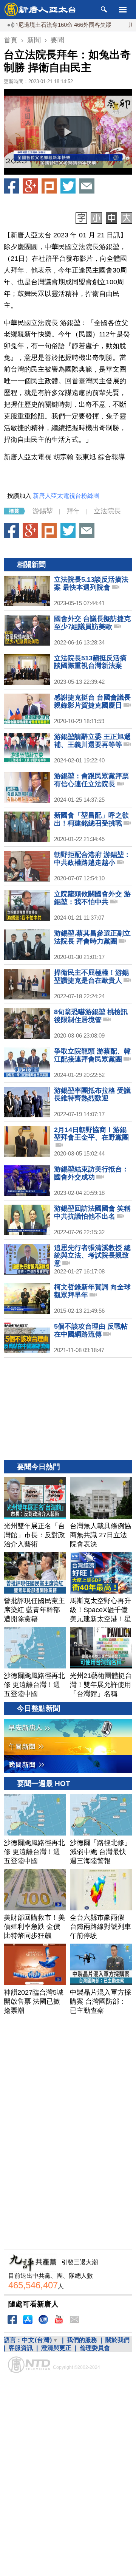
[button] (68, 132)
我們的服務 (82, 2340)
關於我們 (117, 2340)
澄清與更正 (56, 2348)
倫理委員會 (95, 2348)
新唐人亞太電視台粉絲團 (66, 496)
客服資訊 (21, 2348)
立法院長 (107, 511)
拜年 (73, 511)
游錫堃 (43, 511)
